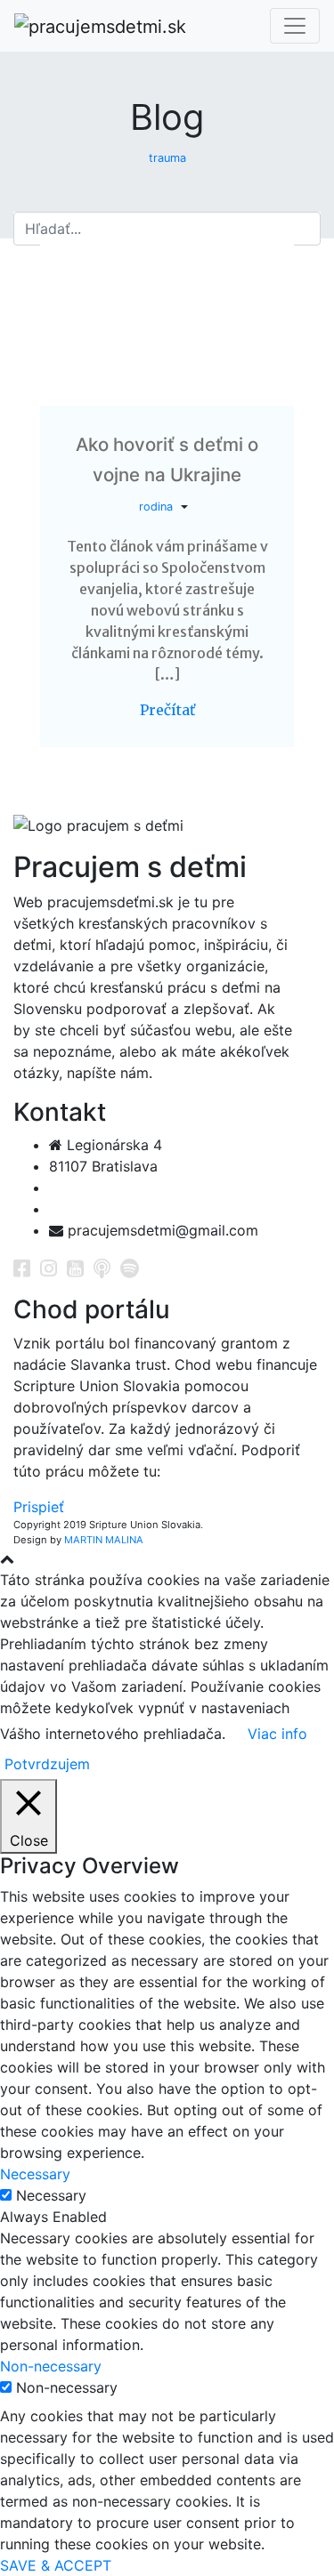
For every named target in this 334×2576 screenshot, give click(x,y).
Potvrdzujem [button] (47, 1764)
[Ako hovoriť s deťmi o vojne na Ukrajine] (167, 322)
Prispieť (39, 1507)
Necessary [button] (35, 2174)
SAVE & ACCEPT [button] (56, 2565)
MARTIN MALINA (104, 1540)
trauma (167, 158)
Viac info (277, 1734)
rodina (156, 507)
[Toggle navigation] (295, 26)
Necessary (51, 2195)
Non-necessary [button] (51, 2366)
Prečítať (167, 710)
